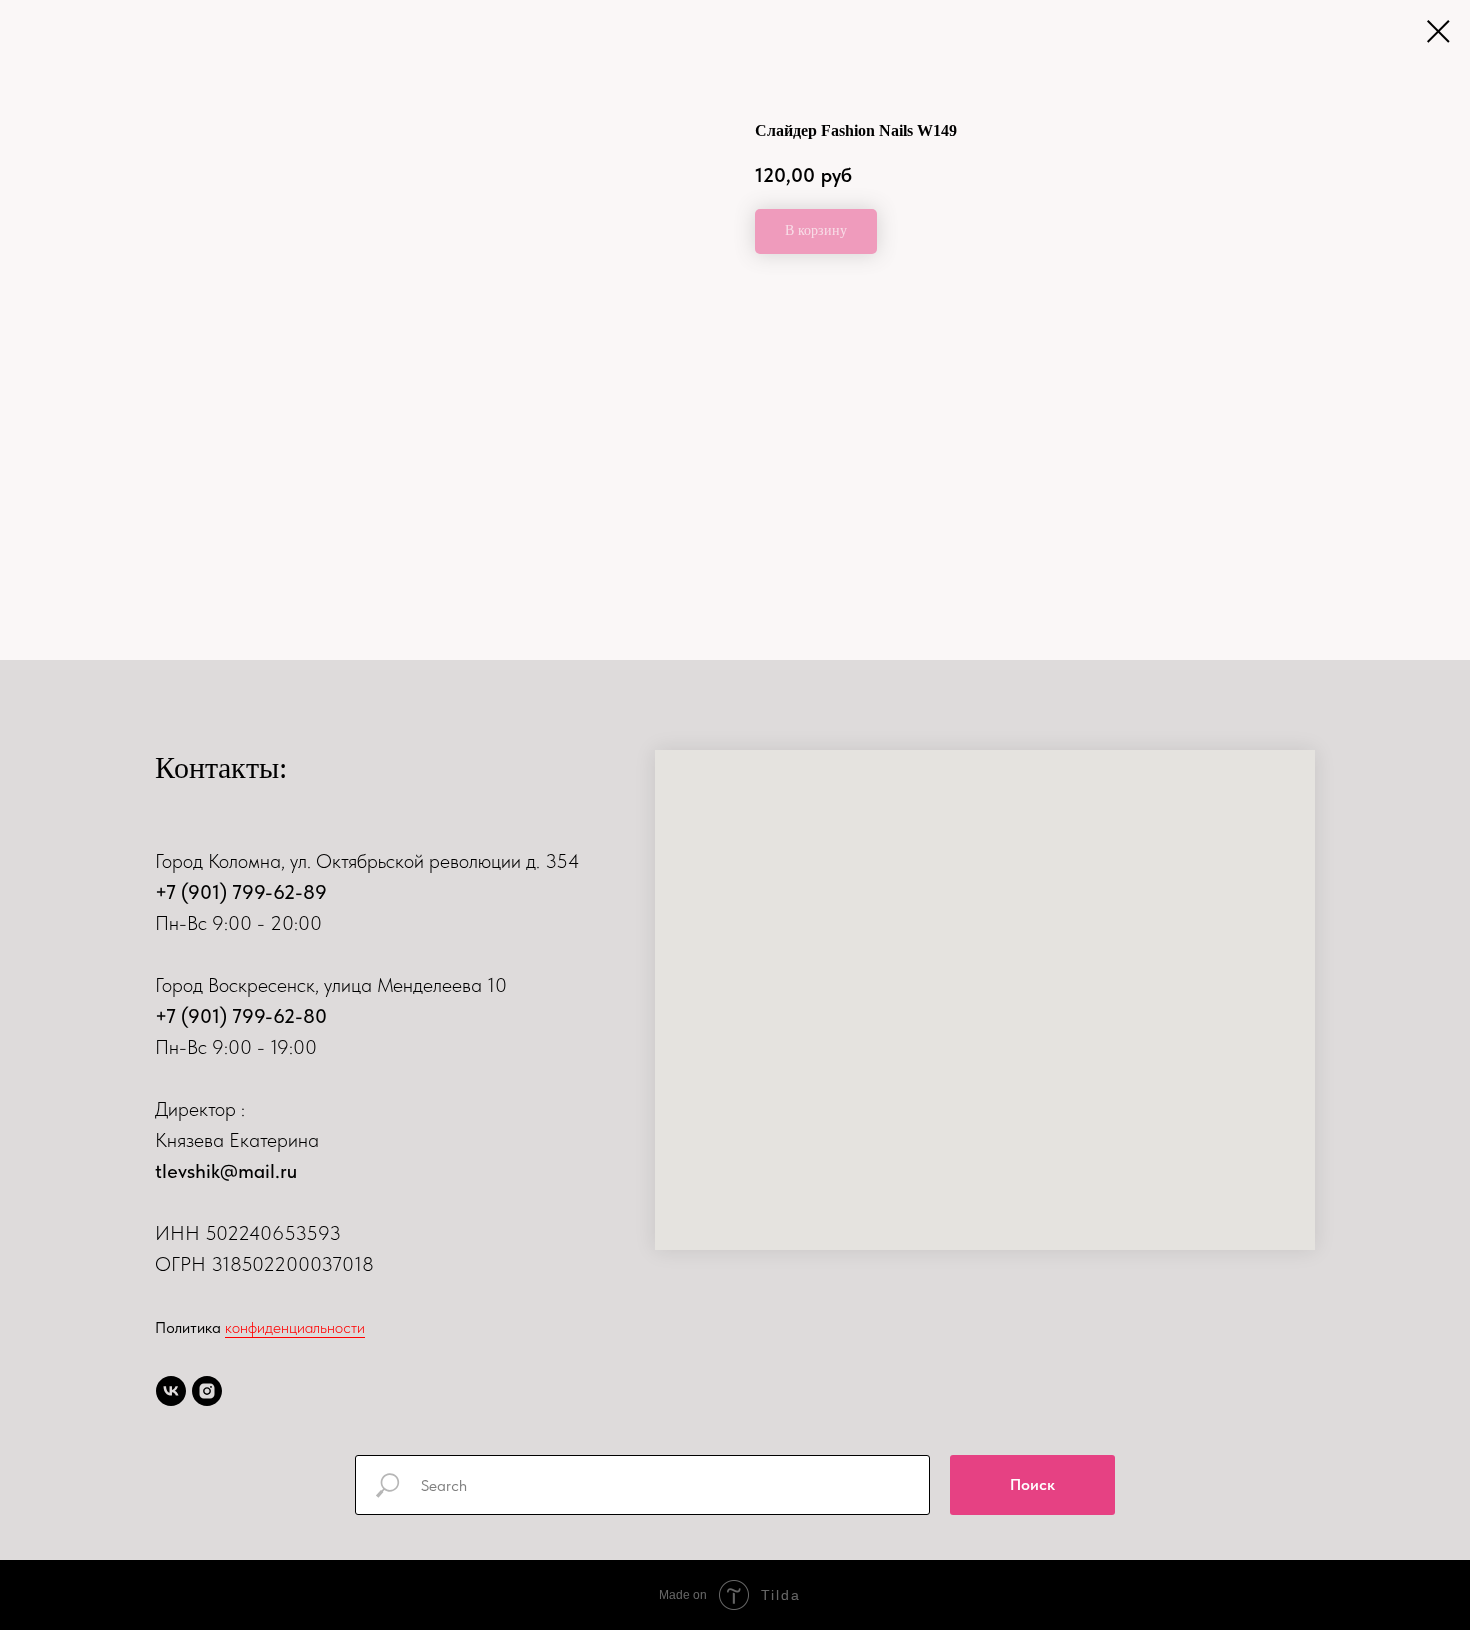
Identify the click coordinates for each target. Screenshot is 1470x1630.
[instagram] (207, 1391)
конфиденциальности (295, 1327)
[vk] (171, 1391)
